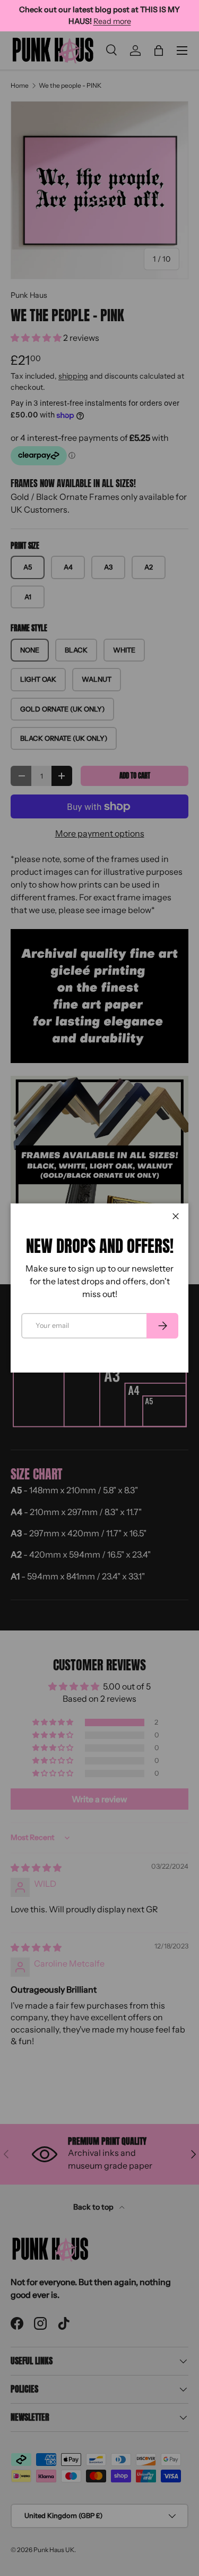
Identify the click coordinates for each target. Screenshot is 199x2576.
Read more (112, 21)
